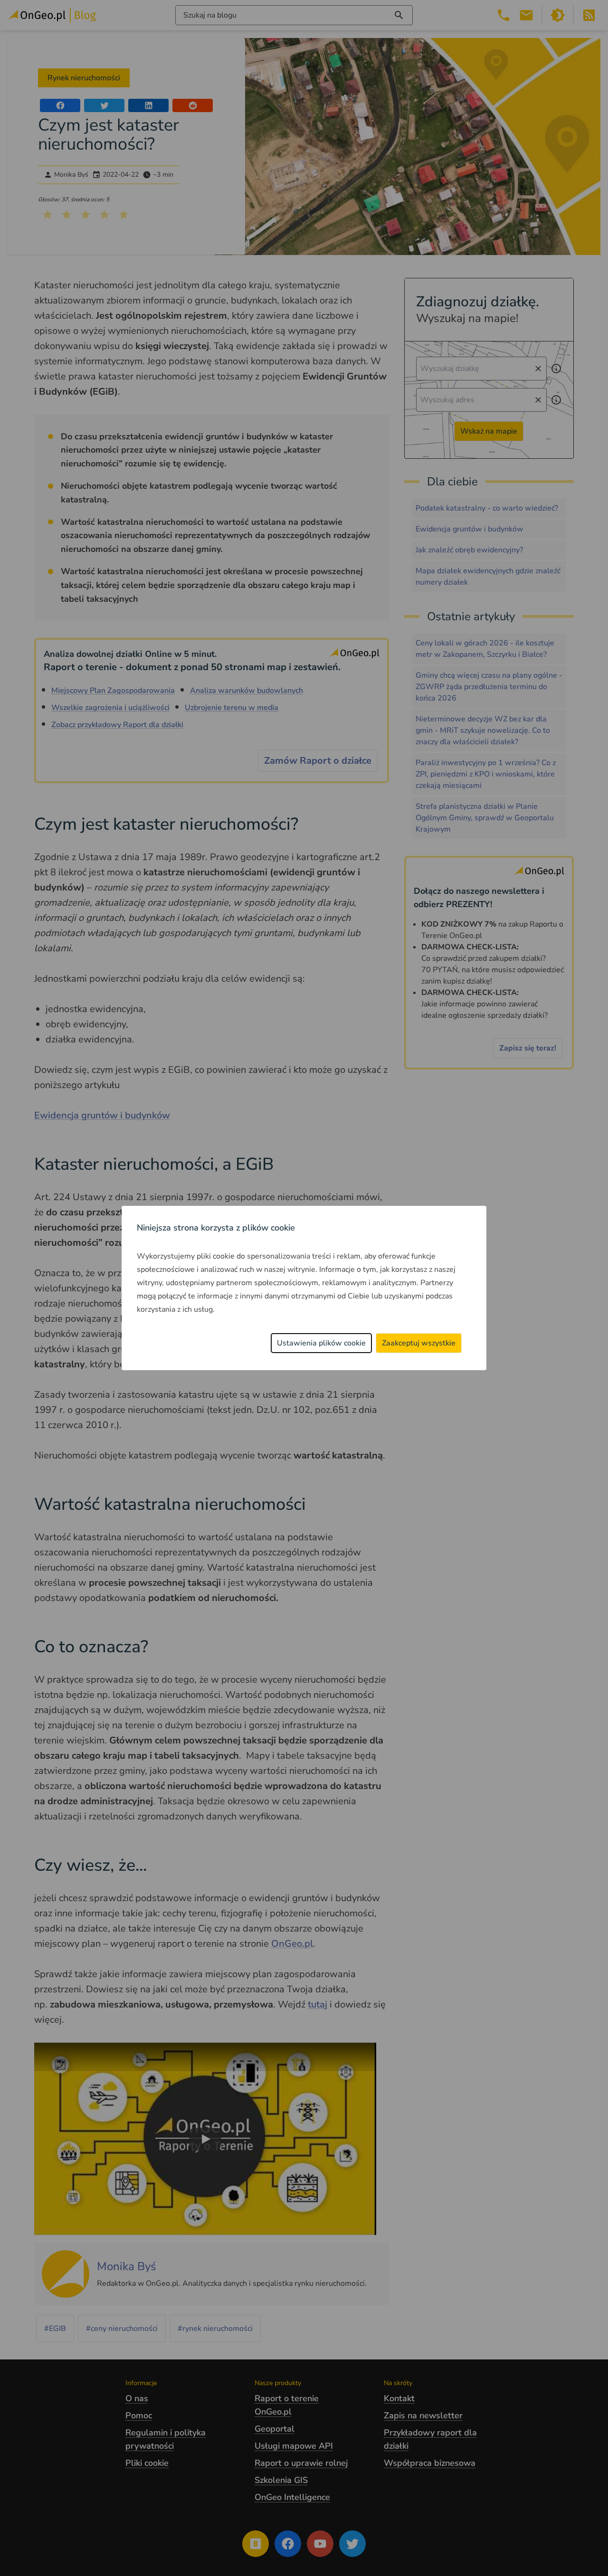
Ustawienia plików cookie (321, 1343)
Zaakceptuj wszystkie (419, 1343)
